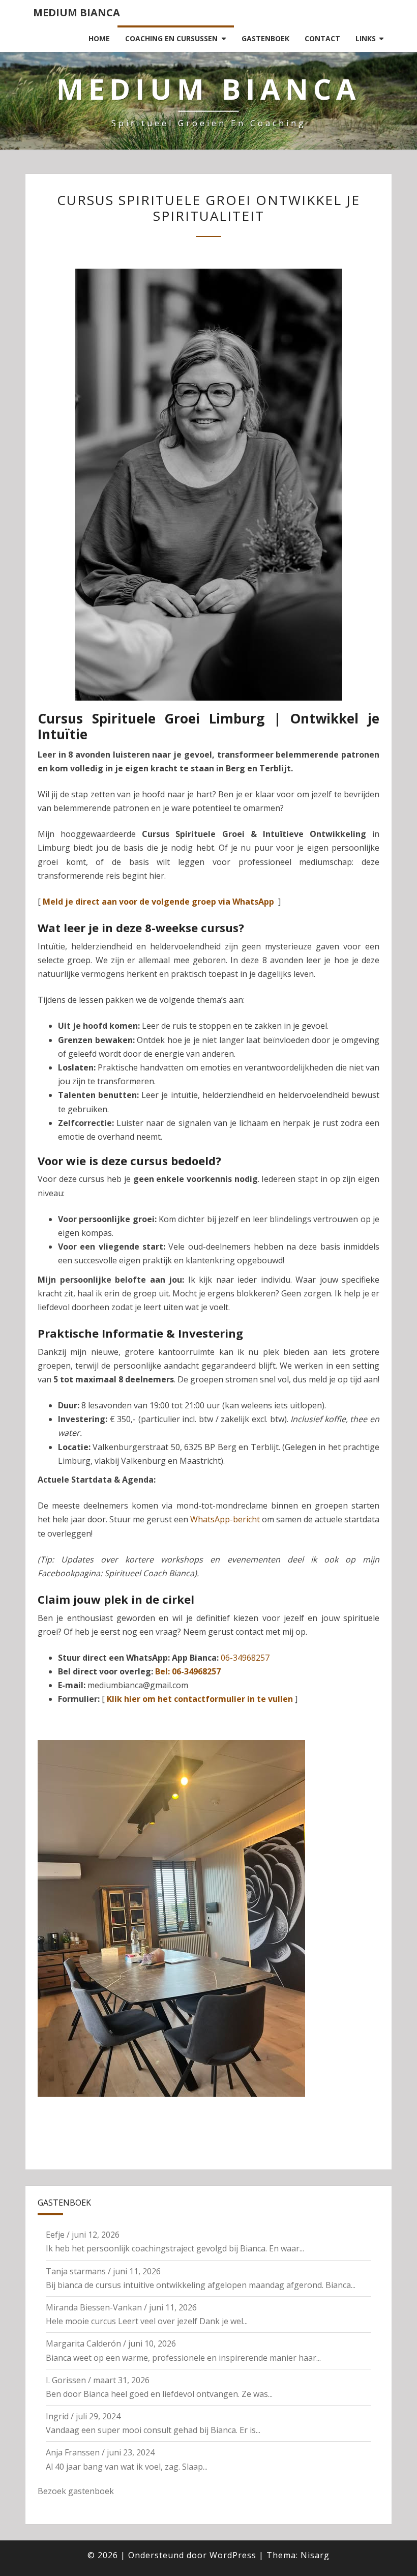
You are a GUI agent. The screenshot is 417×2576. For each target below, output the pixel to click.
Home (99, 38)
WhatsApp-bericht (225, 1519)
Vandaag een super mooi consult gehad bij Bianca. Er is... (153, 2430)
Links (366, 38)
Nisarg (315, 2555)
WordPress (233, 2555)
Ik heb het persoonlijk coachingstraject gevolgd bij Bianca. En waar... (175, 2248)
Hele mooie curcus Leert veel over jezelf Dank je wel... (147, 2321)
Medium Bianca (77, 12)
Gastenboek (265, 38)
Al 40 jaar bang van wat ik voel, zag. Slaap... (127, 2467)
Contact (322, 38)
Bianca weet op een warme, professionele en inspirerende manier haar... (183, 2358)
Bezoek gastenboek (76, 2491)
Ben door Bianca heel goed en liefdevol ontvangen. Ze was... (159, 2394)
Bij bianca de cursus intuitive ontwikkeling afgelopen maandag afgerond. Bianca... (201, 2285)
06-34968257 (245, 1658)
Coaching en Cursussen (171, 38)
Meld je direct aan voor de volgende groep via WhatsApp (158, 902)
